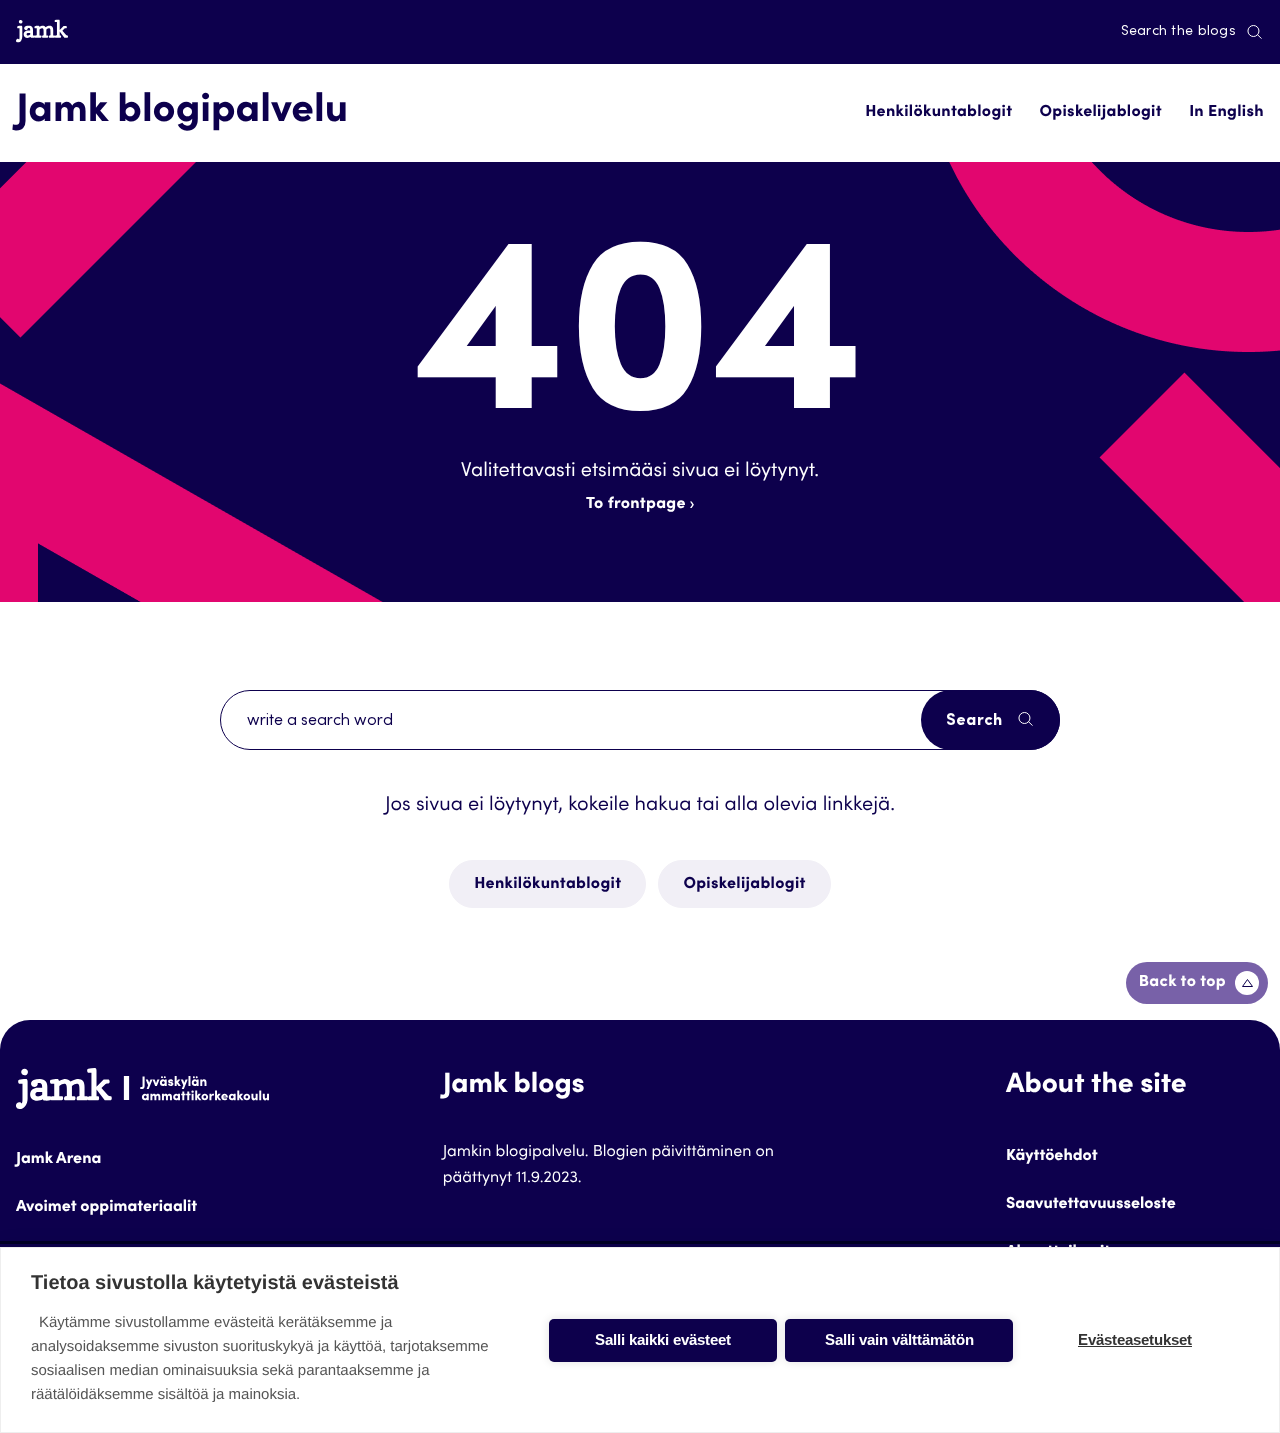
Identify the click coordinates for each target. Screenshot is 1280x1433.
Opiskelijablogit (1101, 113)
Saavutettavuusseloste (1091, 1205)
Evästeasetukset (1135, 1339)
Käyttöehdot (1052, 1157)
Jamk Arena (58, 1160)
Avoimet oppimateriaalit (106, 1208)
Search (976, 721)
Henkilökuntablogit (938, 113)
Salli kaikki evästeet (663, 1339)
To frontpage (636, 505)
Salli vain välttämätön (899, 1339)
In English (1226, 113)
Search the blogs (1178, 32)
